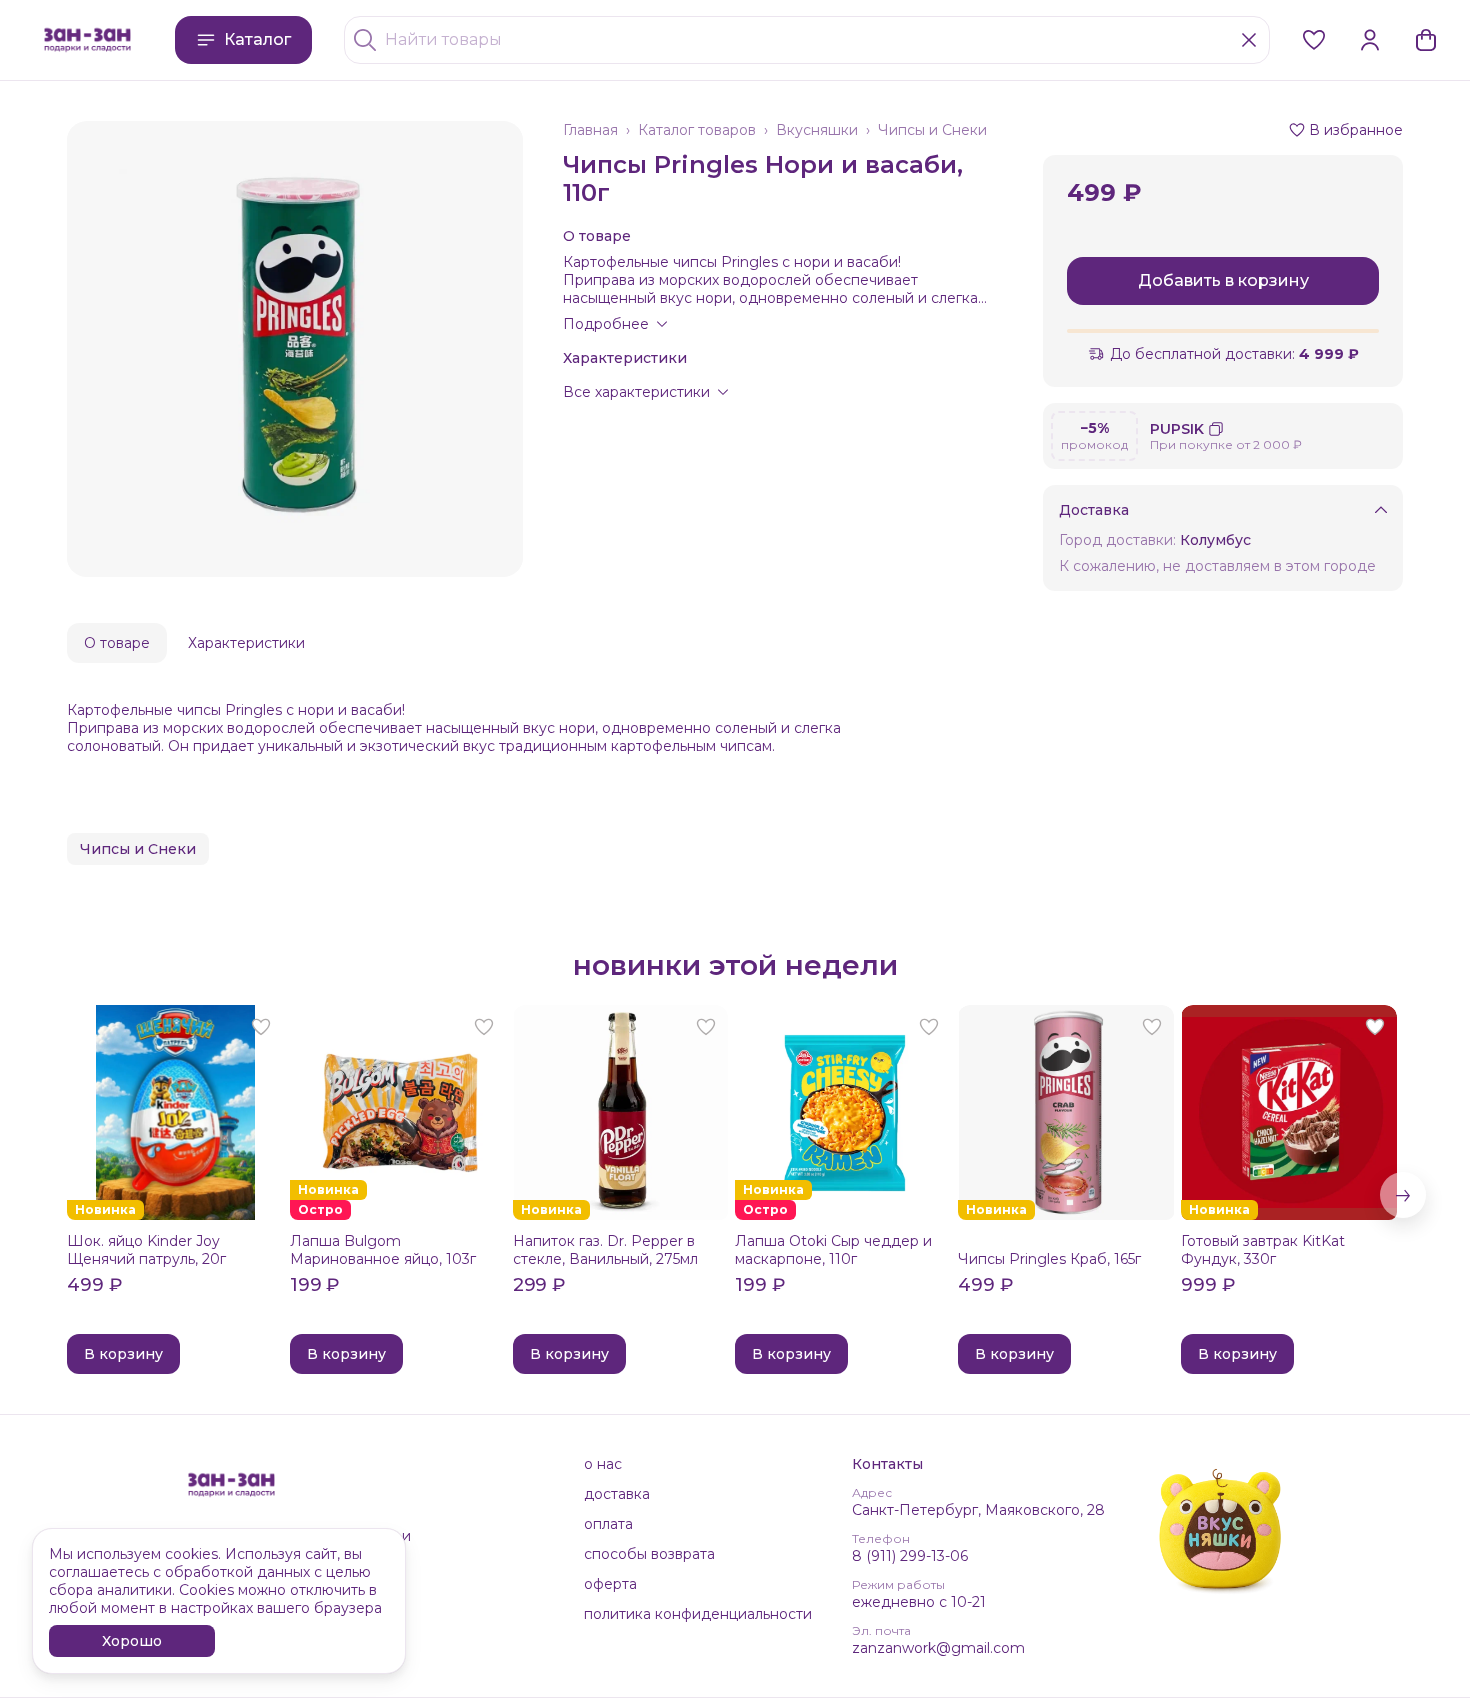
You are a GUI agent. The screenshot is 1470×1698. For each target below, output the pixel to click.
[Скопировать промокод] (1216, 429)
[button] (1314, 40)
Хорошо (132, 1641)
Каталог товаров (697, 130)
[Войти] (1370, 40)
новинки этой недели (735, 965)
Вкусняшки (817, 130)
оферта (610, 1584)
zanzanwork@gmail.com (938, 1648)
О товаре (117, 643)
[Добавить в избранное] (261, 1027)
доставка (617, 1494)
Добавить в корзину (1223, 280)
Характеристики (246, 643)
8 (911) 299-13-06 (910, 1556)
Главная (590, 130)
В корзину (123, 1354)
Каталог (257, 39)
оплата (608, 1524)
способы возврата (649, 1554)
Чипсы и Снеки (932, 130)
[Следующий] (1403, 1195)
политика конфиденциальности (698, 1614)
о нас (603, 1464)
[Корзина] (1426, 40)
